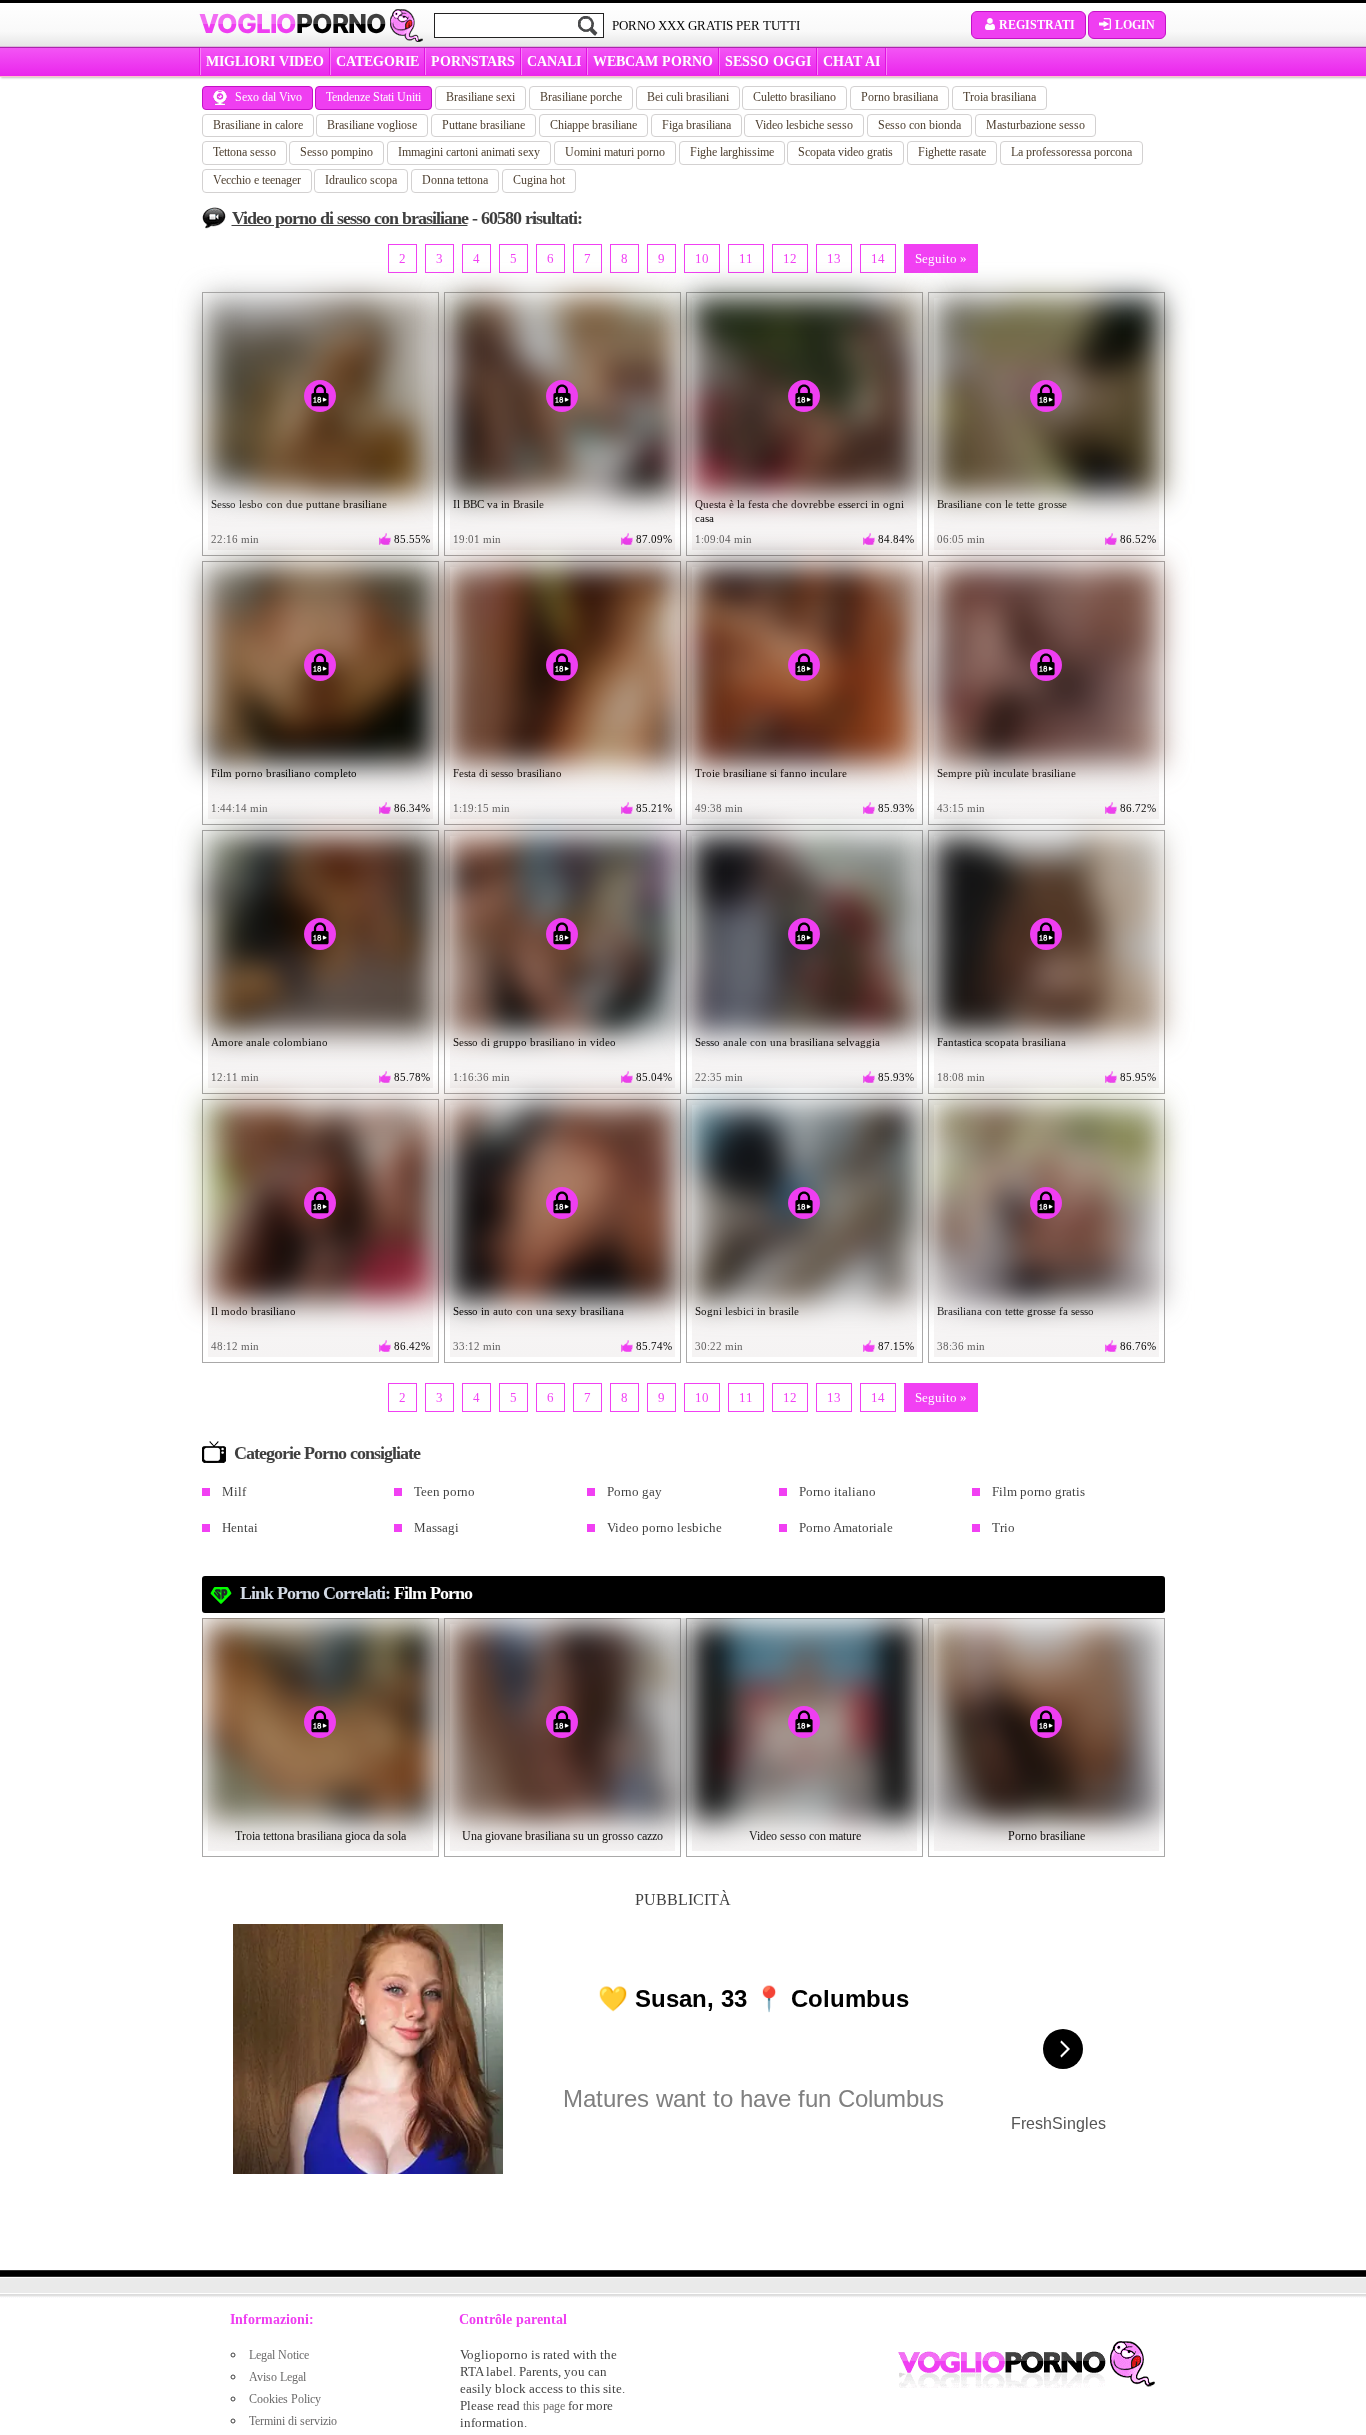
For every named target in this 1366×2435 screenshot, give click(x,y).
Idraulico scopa (361, 180)
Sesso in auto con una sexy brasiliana (538, 1311)
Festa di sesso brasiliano (507, 773)
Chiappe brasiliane (593, 125)
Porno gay (634, 1491)
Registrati (1037, 25)
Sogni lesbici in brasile (747, 1311)
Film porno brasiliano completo (284, 773)
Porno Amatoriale (846, 1527)
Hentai (240, 1527)
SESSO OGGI (768, 61)
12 (790, 258)
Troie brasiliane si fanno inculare (771, 773)
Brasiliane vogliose (372, 125)
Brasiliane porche (581, 97)
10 (702, 258)
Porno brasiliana (899, 97)
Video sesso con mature (805, 1836)
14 (878, 258)
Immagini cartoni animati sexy (469, 152)
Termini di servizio (293, 2421)
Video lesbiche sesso (804, 125)
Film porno (433, 1593)
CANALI (554, 61)
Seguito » (941, 258)
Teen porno (444, 1491)
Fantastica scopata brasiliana (1001, 1042)
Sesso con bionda (919, 125)
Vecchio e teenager (257, 180)
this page (544, 2406)
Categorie (377, 61)
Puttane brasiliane (483, 125)
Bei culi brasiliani (688, 97)
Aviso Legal (277, 2377)
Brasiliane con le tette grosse (1002, 504)
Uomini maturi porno (615, 152)
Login (1135, 25)
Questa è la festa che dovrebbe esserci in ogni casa (799, 511)
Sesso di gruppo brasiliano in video (534, 1042)
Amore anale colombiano (269, 1042)
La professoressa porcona (1071, 152)
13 (834, 258)
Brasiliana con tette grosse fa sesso (1015, 1311)
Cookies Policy (285, 2399)
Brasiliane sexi (480, 97)
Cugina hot (539, 180)
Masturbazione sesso (1035, 125)
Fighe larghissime (732, 152)
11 (746, 258)
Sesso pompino (336, 152)
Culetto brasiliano (794, 97)
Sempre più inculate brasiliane (1006, 773)
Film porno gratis (1038, 1491)
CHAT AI (851, 61)
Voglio (292, 24)
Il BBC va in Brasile (498, 504)
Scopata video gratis (845, 152)
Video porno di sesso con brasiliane (350, 218)
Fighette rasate (952, 152)
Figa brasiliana (696, 125)
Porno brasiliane (1046, 1836)
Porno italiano (837, 1491)
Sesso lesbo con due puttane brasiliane (299, 504)
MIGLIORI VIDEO (265, 61)
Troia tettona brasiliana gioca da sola (320, 1836)
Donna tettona (455, 180)
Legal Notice (279, 2355)
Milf (234, 1491)
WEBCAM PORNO (653, 61)
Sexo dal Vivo (268, 97)
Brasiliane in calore (258, 125)
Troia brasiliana (999, 97)
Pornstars (473, 61)
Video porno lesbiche (664, 1527)
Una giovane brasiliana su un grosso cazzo (562, 1836)
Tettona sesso (244, 152)
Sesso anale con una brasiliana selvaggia (787, 1042)
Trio (1003, 1527)
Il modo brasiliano (253, 1311)
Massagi (436, 1527)
